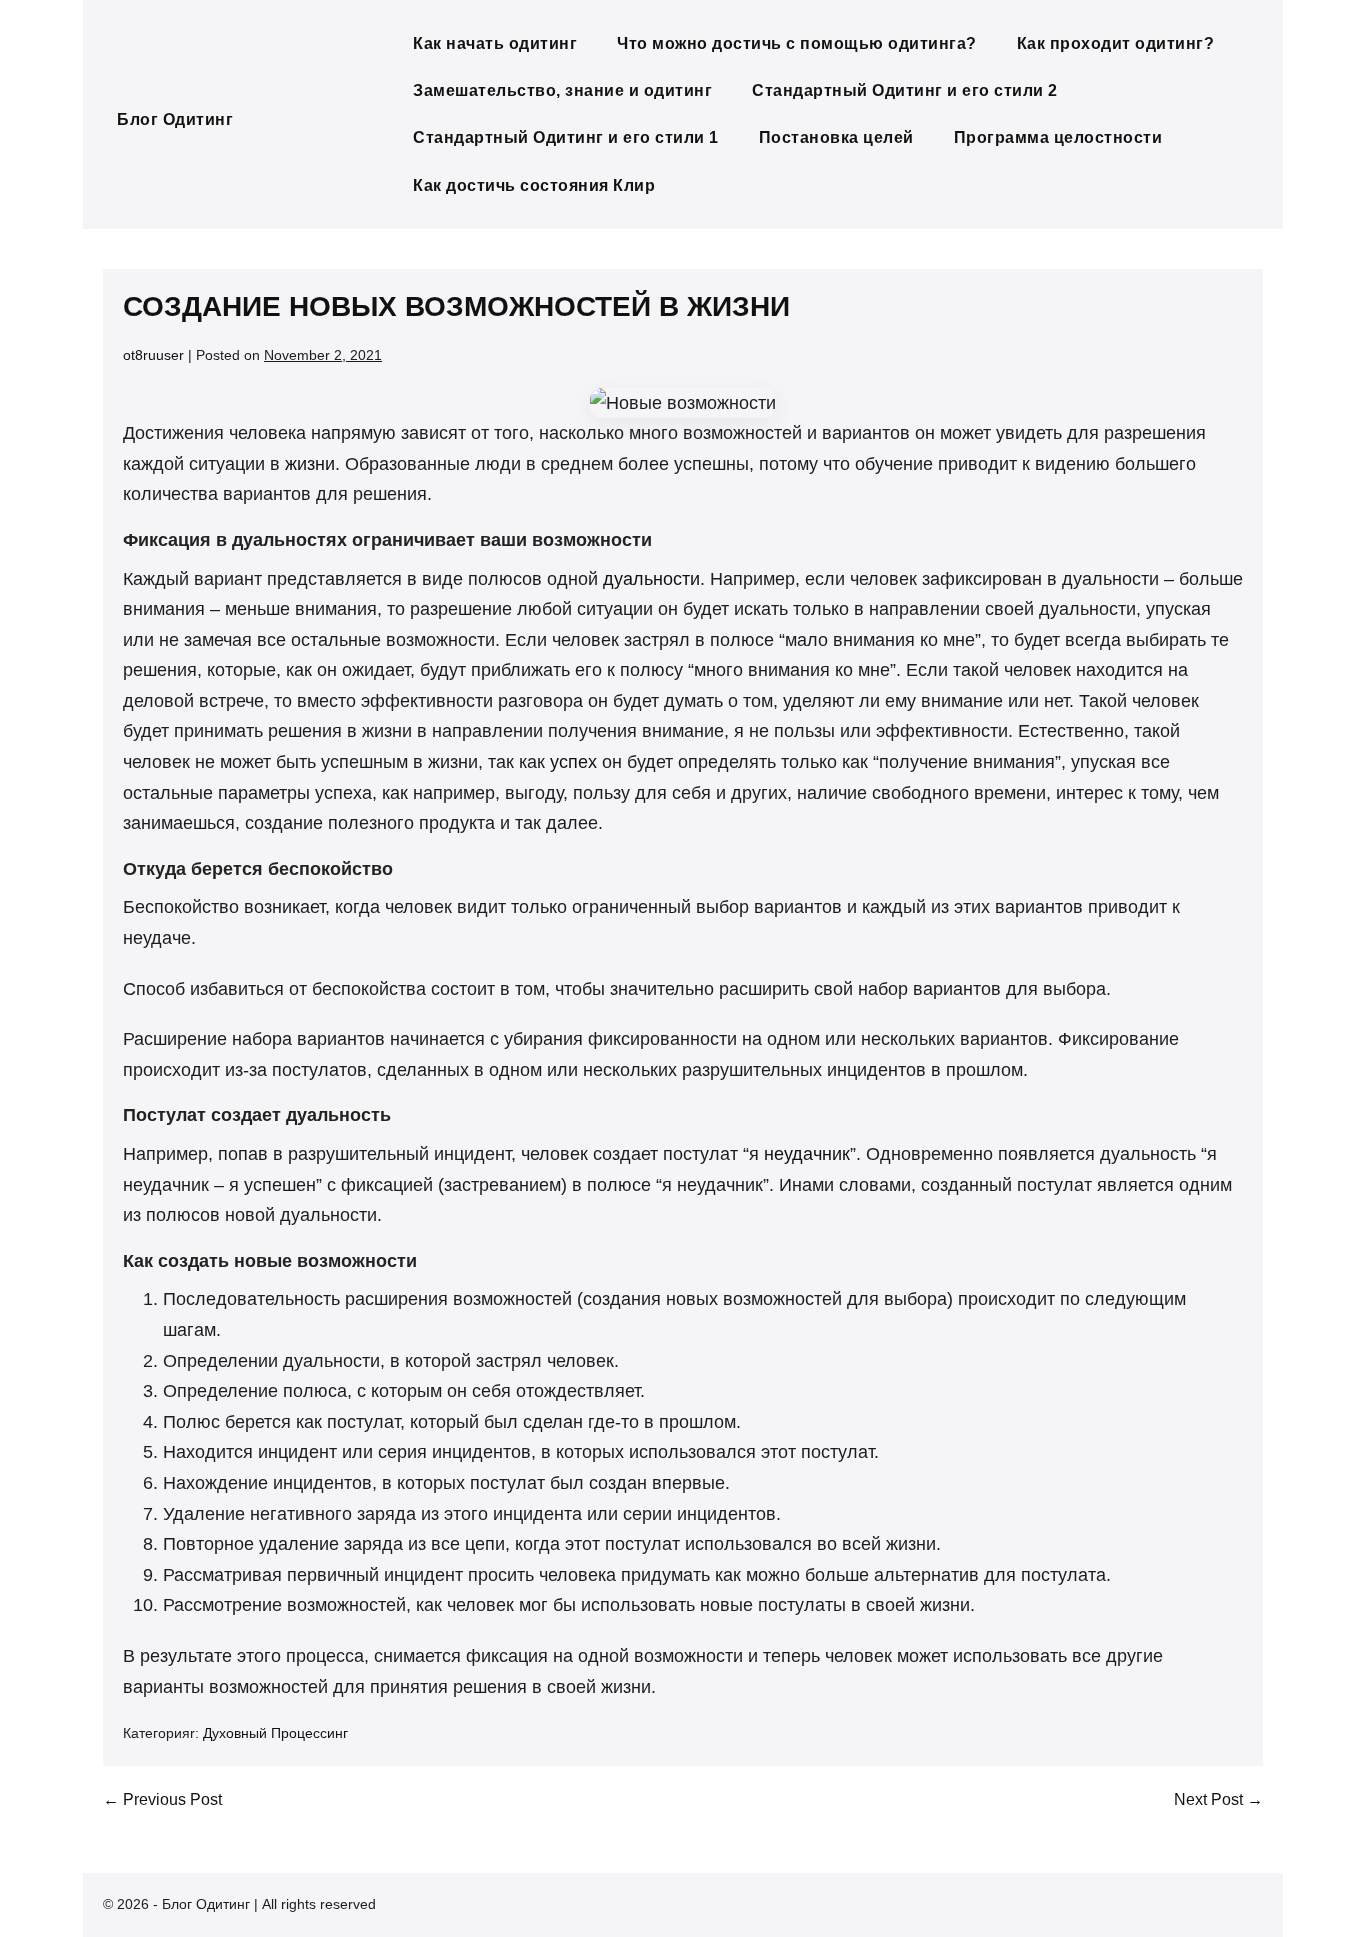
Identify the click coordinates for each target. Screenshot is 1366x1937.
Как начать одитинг (495, 43)
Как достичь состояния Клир (534, 185)
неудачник (807, 1154)
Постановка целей (836, 137)
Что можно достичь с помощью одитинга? (797, 43)
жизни (310, 464)
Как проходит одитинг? (1116, 43)
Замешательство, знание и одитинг (562, 90)
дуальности (651, 579)
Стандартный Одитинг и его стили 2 (905, 90)
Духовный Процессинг (275, 1733)
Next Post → (1218, 1799)
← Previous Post (162, 1799)
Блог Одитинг (175, 119)
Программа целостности (1058, 137)
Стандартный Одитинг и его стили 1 (566, 137)
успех (573, 762)
